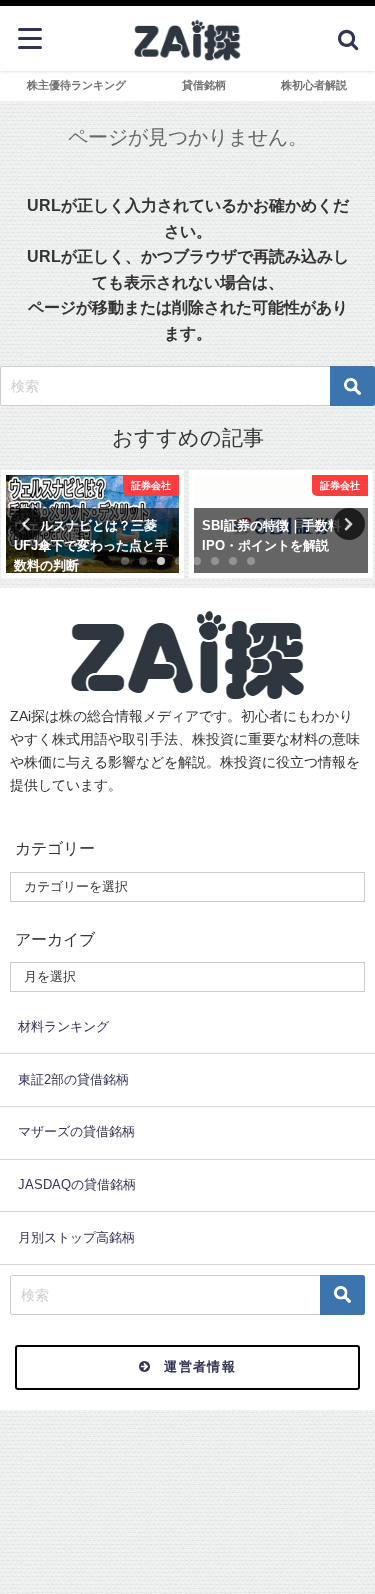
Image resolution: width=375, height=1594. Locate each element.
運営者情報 (200, 1366)
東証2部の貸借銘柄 (73, 1079)
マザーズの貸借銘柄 (76, 1131)
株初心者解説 (314, 85)
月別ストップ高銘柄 (76, 1237)
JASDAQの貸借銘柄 (77, 1184)
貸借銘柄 (204, 85)
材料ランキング (63, 1026)
